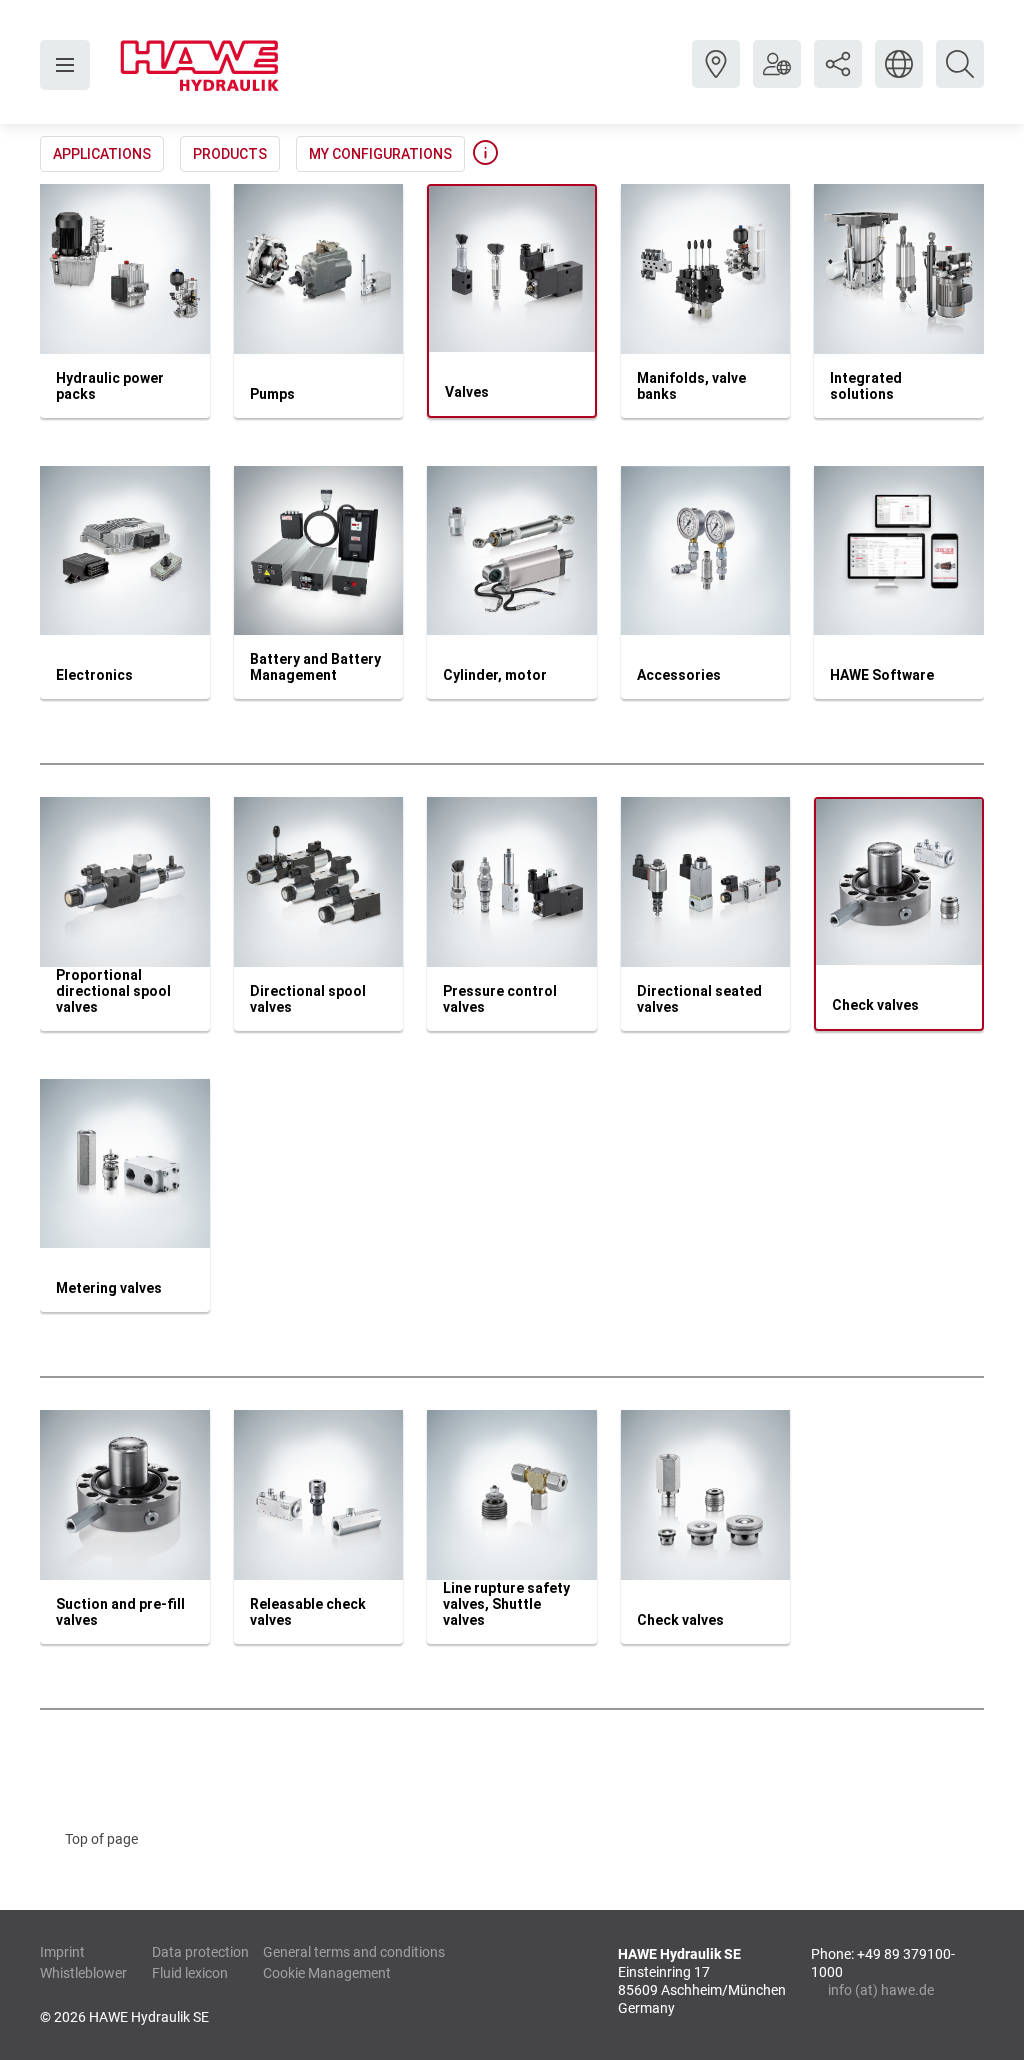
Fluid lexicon (190, 1973)
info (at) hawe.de (881, 1990)
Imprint (62, 1952)
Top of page (101, 1839)
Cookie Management (327, 1973)
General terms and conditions (354, 1952)
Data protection (200, 1952)
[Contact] (716, 79)
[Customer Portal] (777, 79)
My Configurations (380, 154)
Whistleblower (83, 1973)
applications (102, 154)
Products (230, 154)
